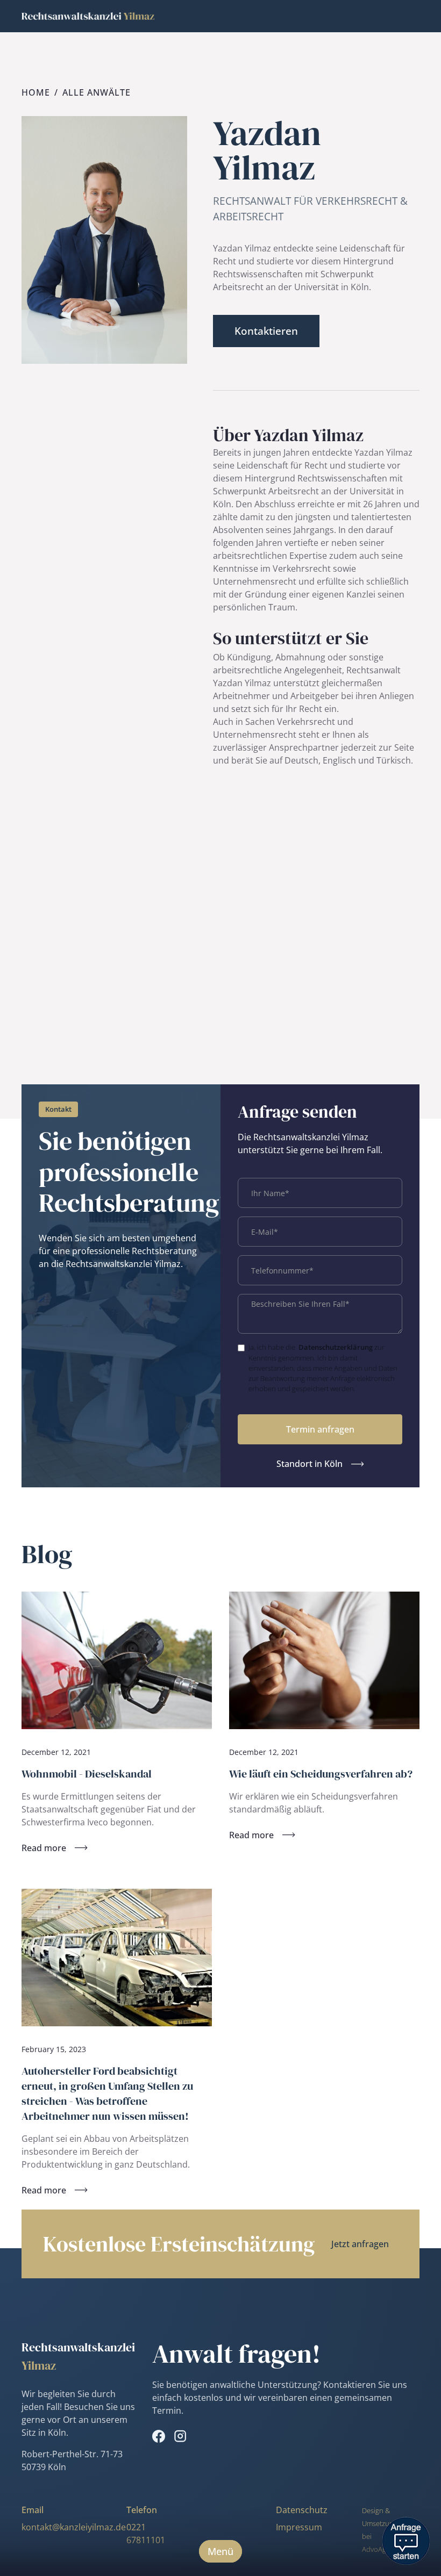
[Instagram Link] (180, 2436)
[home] (88, 16)
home (36, 92)
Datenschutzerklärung (336, 1347)
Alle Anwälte (97, 92)
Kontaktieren (266, 331)
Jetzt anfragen (360, 2244)
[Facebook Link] (159, 2436)
